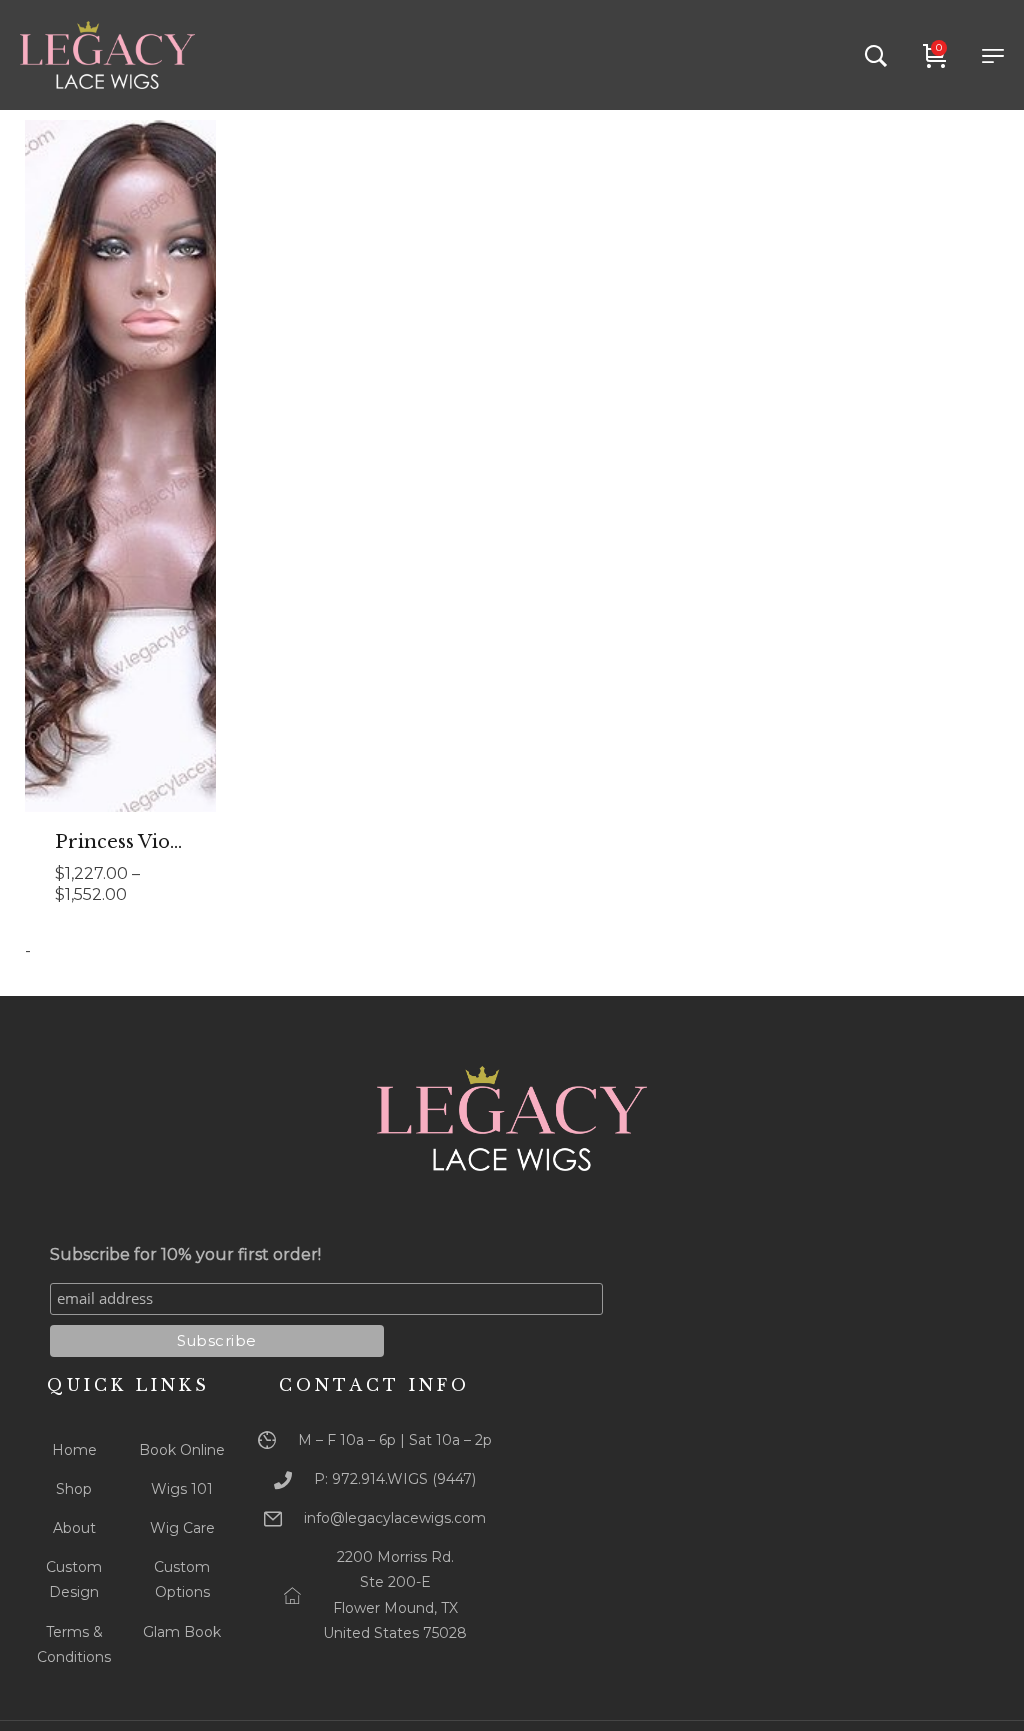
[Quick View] (148, 513)
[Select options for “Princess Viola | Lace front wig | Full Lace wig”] (94, 513)
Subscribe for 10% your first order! (185, 1254)
